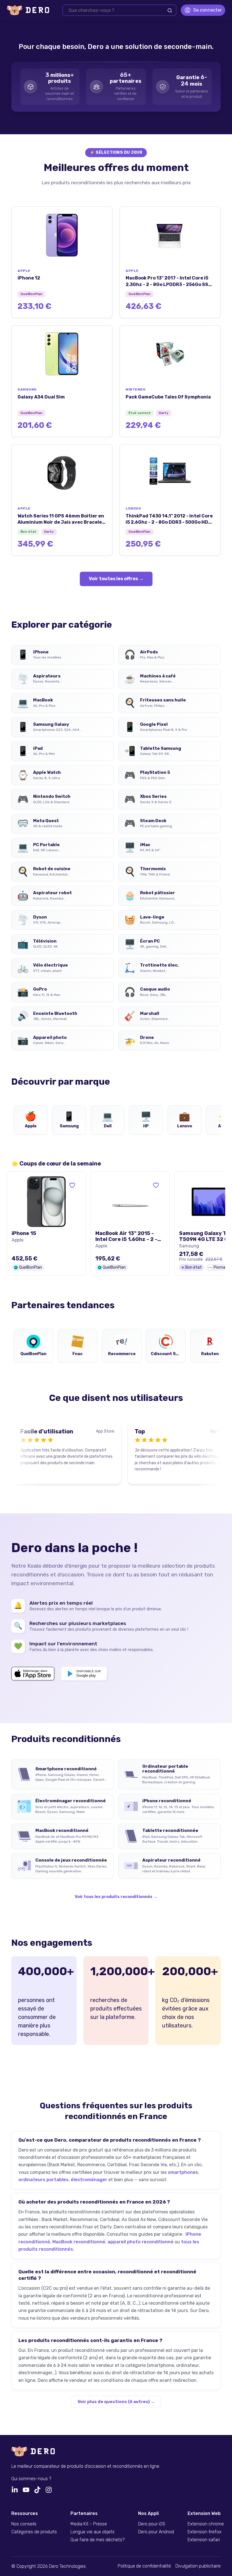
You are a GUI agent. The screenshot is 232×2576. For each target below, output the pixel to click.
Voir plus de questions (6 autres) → (116, 2402)
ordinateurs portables (43, 2180)
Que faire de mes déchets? (97, 2540)
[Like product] (72, 1185)
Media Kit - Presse (89, 2524)
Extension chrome (206, 2524)
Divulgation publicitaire (198, 2566)
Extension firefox (204, 2532)
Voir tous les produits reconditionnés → (116, 1897)
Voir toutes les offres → (116, 579)
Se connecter (208, 10)
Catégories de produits (34, 2532)
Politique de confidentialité (144, 2566)
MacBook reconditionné (79, 2242)
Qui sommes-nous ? (31, 2479)
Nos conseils (24, 2524)
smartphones (183, 2172)
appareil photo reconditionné (140, 2242)
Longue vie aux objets (93, 2532)
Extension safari (204, 2540)
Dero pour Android (156, 2532)
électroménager (89, 2180)
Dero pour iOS (152, 2524)
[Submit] (170, 10)
